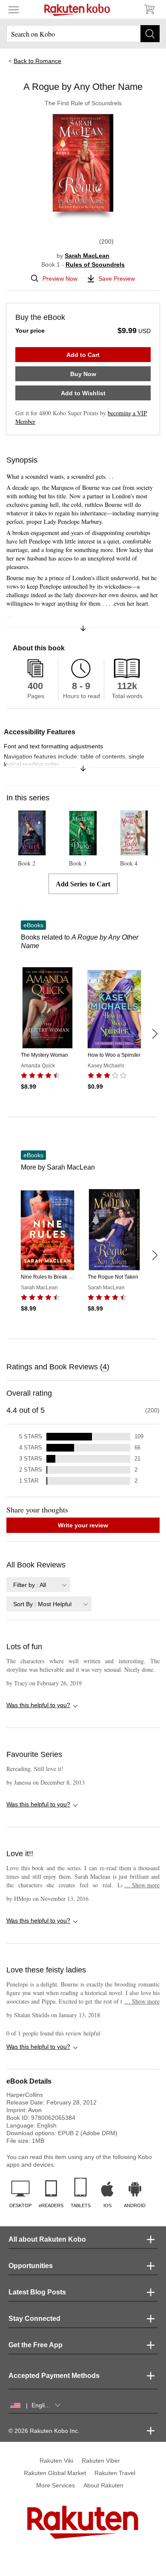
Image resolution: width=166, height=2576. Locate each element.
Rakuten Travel (115, 2473)
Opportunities (31, 2266)
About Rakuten (103, 2485)
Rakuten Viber (101, 2461)
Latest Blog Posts (37, 2292)
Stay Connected (34, 2319)
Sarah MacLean (87, 256)
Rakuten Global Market (55, 2473)
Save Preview (117, 279)
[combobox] (38, 1585)
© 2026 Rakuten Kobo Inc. (44, 2431)
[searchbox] (83, 34)
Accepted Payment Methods (54, 2376)
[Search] (150, 34)
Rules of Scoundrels (95, 264)
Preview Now (60, 279)
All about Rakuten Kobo (47, 2239)
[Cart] (149, 9)
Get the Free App (36, 2345)
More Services (56, 2485)
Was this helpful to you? (38, 1705)
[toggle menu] (14, 9)
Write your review (83, 1525)
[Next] (155, 1034)
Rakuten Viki (56, 2461)
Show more (142, 1885)
